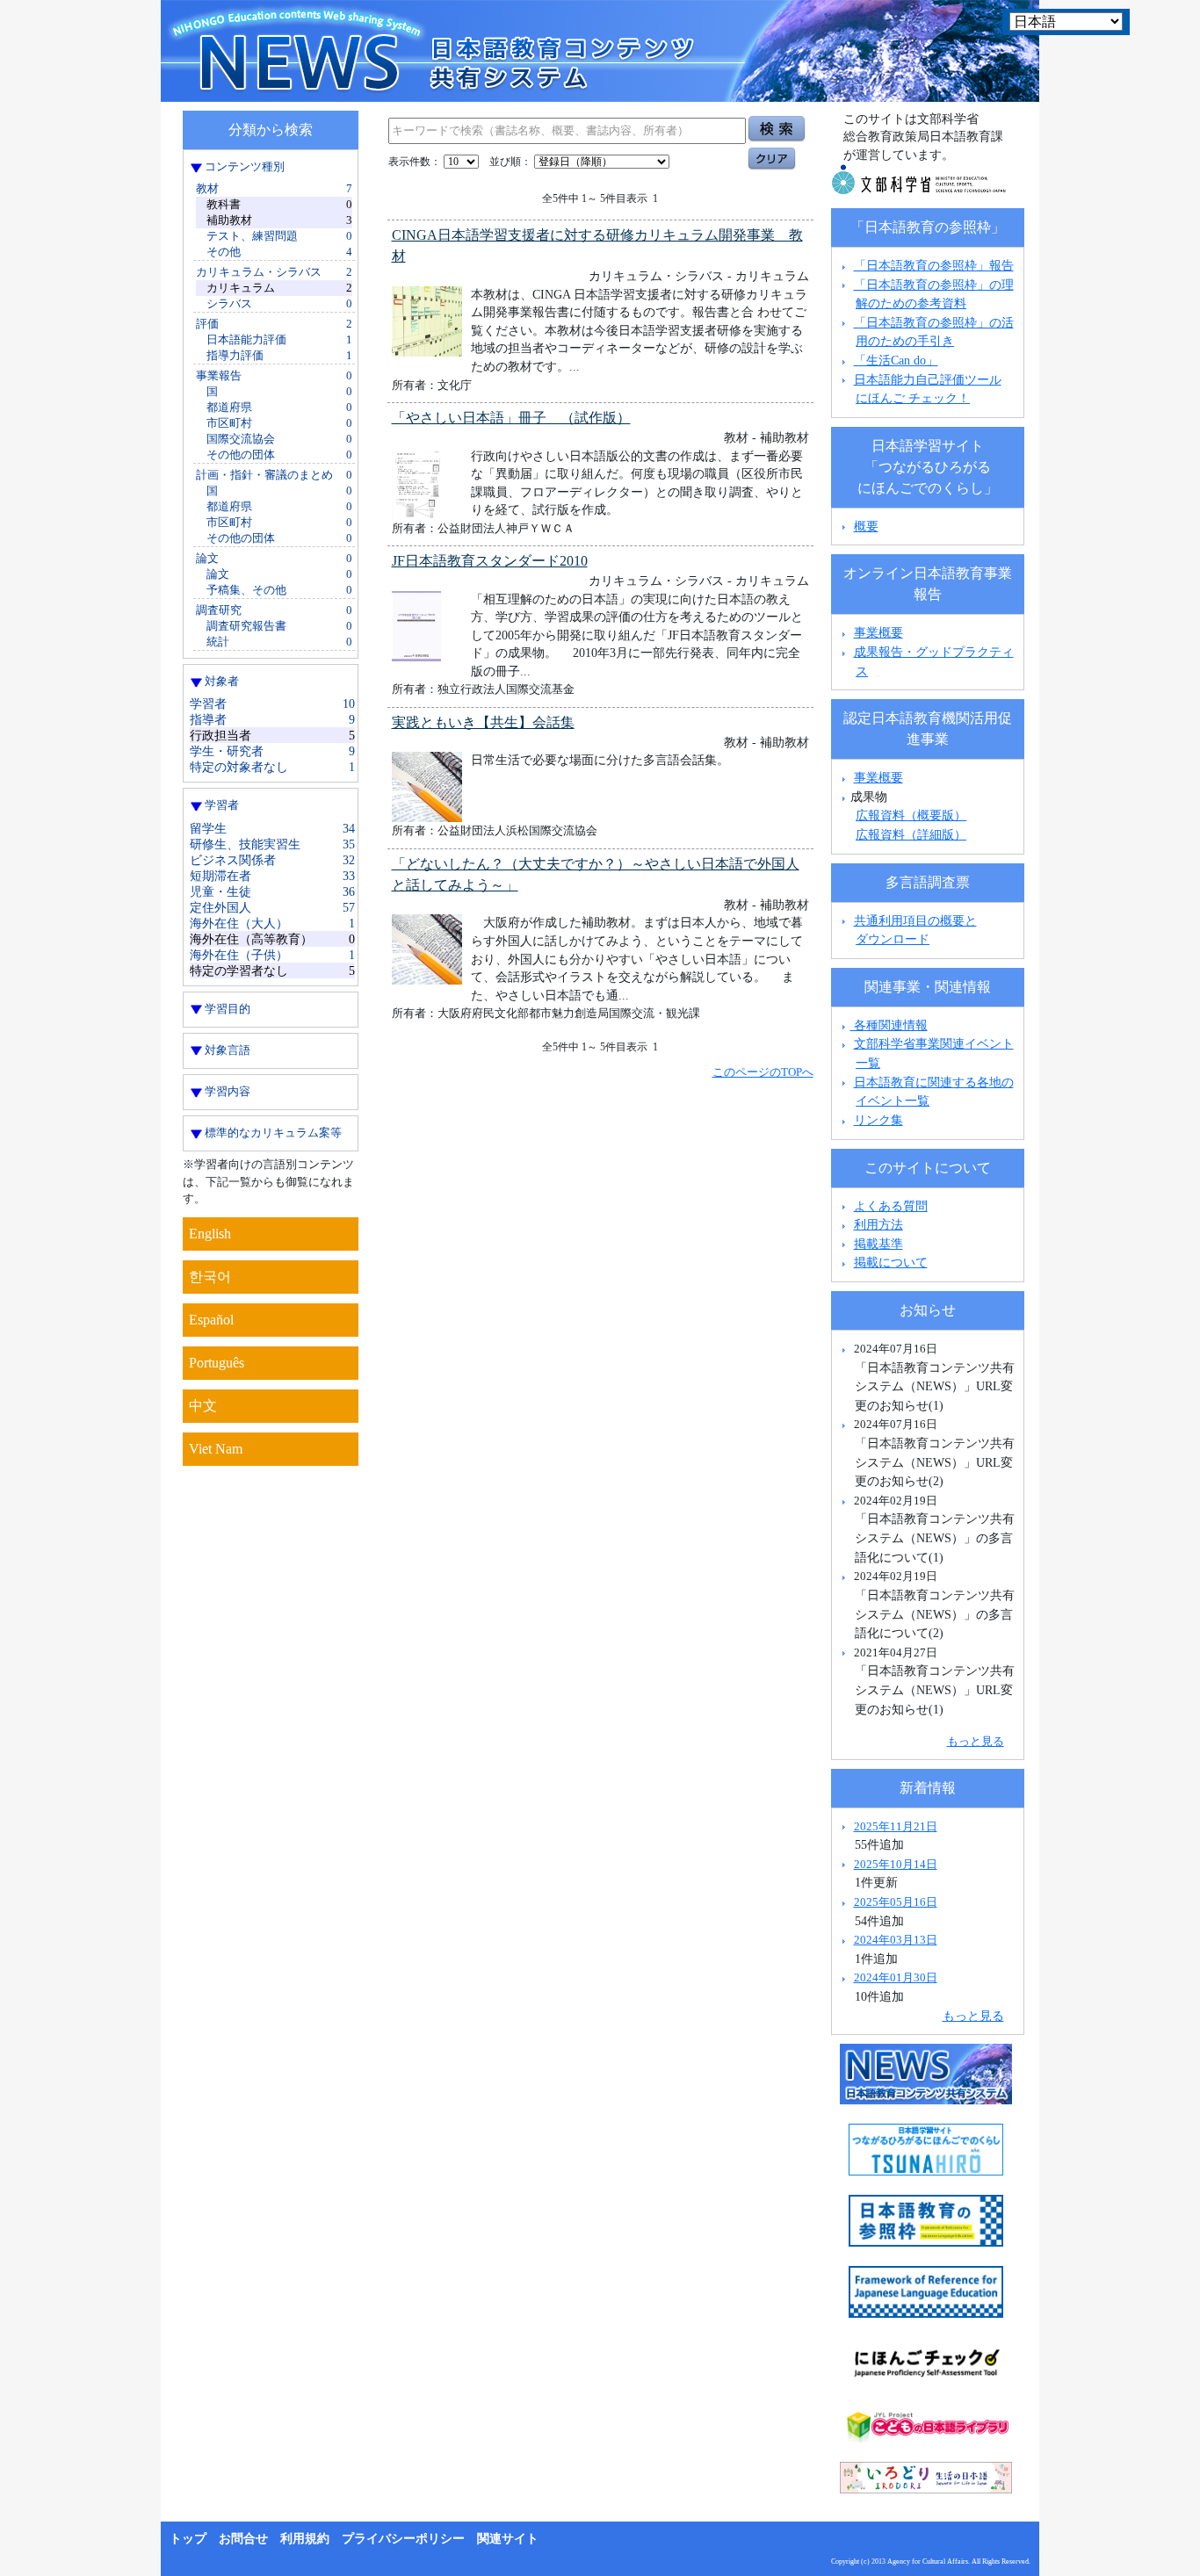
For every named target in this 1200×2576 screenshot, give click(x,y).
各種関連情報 (889, 1025)
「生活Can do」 (896, 360)
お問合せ (243, 2539)
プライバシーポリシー (403, 2539)
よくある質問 (891, 1206)
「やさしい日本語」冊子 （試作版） (511, 418)
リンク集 (878, 1120)
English (210, 1234)
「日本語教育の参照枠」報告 (934, 265)
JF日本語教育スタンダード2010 (490, 561)
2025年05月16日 (896, 1902)
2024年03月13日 (896, 1940)
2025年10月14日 (896, 1864)
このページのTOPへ (763, 1072)
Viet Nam (216, 1449)
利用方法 (878, 1224)
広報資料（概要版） (911, 815)
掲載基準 (878, 1244)
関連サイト (508, 2539)
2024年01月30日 (896, 1977)
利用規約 (305, 2539)
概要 (866, 526)
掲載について (891, 1262)
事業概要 (878, 632)
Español (211, 1320)
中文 (203, 1406)
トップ (188, 2539)
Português (217, 1363)
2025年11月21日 (896, 1826)
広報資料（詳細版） (911, 834)
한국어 (210, 1277)
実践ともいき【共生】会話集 (483, 722)
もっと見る (976, 1741)
